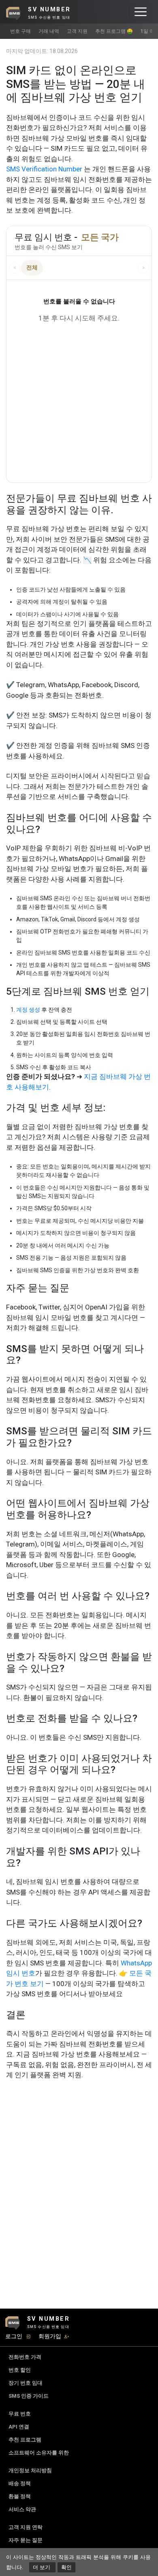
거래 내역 (49, 31)
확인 (66, 2567)
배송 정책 (20, 2483)
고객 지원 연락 (26, 2527)
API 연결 (19, 2427)
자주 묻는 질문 (26, 2540)
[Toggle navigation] (141, 12)
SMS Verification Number (44, 169)
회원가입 (50, 2336)
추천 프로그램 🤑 (114, 31)
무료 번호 (20, 2414)
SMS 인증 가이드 (29, 2396)
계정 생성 (28, 1010)
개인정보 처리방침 (30, 2470)
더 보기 (42, 2567)
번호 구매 (20, 31)
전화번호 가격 (25, 2357)
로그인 (14, 2336)
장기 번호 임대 (26, 2383)
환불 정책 (20, 2496)
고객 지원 (77, 31)
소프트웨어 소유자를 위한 (39, 2453)
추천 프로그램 (25, 2440)
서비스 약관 (22, 2509)
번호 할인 (20, 2370)
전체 (32, 267)
